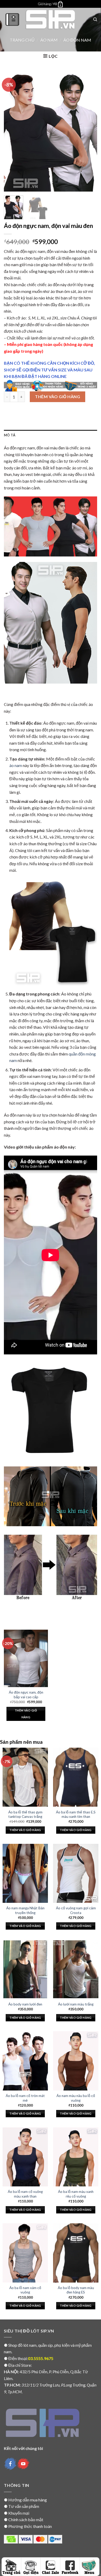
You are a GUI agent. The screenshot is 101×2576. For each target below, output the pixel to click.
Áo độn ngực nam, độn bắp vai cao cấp (26, 1695)
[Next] (89, 131)
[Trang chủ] (12, 2567)
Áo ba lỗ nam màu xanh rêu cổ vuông (76, 2194)
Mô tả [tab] (10, 435)
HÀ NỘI (11, 2372)
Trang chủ (22, 40)
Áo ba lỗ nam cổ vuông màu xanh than (25, 2194)
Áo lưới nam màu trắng (76, 2004)
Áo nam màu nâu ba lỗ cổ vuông (76, 2098)
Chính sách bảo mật (26, 2519)
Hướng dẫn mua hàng (28, 2500)
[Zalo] (50, 2567)
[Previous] (12, 131)
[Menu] (12, 19)
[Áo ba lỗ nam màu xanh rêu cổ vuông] (76, 2157)
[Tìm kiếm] (95, 19)
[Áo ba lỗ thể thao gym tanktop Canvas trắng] (25, 1777)
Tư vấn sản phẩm (24, 2506)
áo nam (16, 765)
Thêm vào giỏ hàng (57, 396)
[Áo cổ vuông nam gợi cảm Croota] (76, 1873)
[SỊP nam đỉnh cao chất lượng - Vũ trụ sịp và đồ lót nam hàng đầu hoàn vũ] (51, 19)
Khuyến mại (19, 2513)
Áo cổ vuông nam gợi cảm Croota (76, 1910)
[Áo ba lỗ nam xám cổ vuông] (25, 2253)
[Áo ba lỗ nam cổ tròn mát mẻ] (25, 2061)
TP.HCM (12, 2385)
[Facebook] (70, 2567)
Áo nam (49, 40)
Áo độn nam (77, 40)
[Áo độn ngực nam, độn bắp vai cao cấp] (26, 1658)
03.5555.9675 (41, 2358)
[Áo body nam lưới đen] (25, 1969)
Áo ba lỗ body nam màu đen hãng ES (76, 2290)
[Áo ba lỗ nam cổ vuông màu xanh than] (25, 2157)
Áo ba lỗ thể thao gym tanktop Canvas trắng (25, 1814)
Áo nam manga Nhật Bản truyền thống (25, 1910)
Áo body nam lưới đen (25, 2004)
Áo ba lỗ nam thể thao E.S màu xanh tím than (76, 1814)
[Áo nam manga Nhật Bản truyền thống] (25, 1873)
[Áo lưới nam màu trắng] (76, 1969)
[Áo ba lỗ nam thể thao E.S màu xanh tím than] (76, 1777)
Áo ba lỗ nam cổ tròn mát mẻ (25, 2098)
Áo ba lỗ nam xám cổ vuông (25, 2290)
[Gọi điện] (31, 2567)
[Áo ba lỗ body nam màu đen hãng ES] (76, 2253)
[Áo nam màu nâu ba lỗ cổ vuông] (76, 2061)
